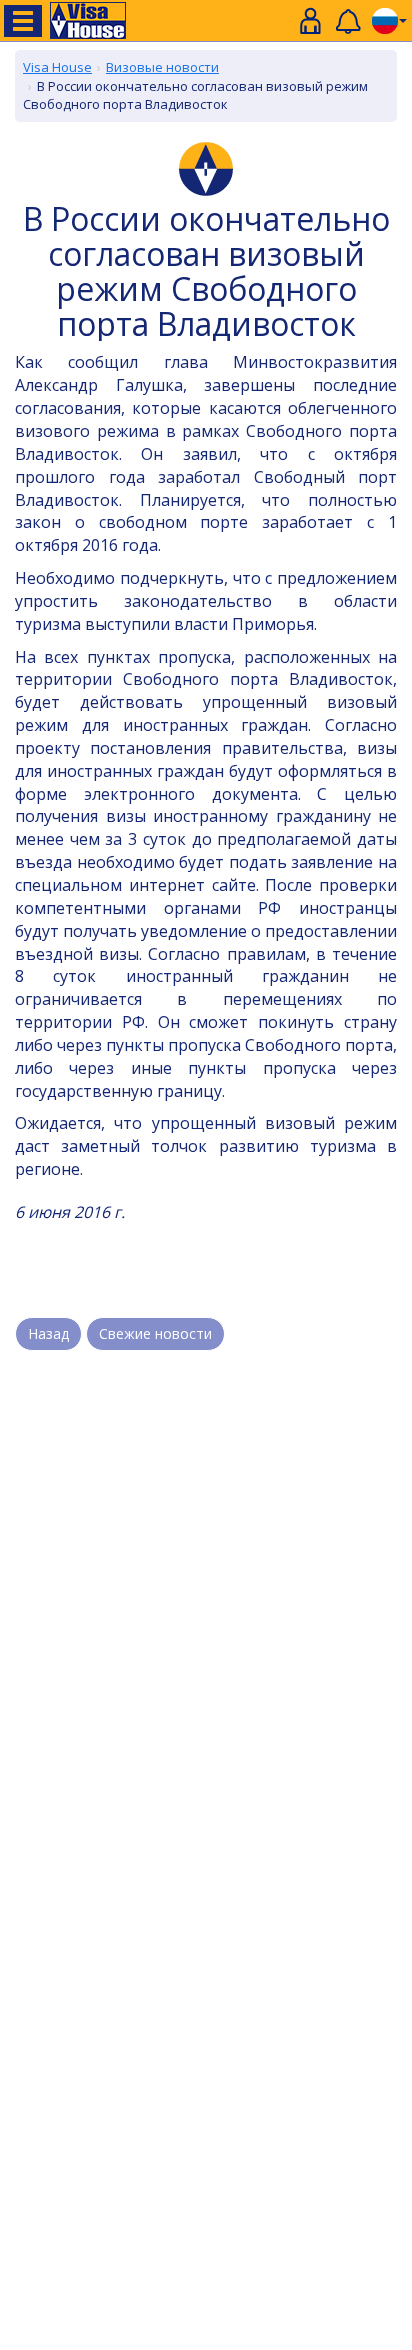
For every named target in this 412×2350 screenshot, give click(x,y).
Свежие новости (155, 1333)
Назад (48, 1333)
